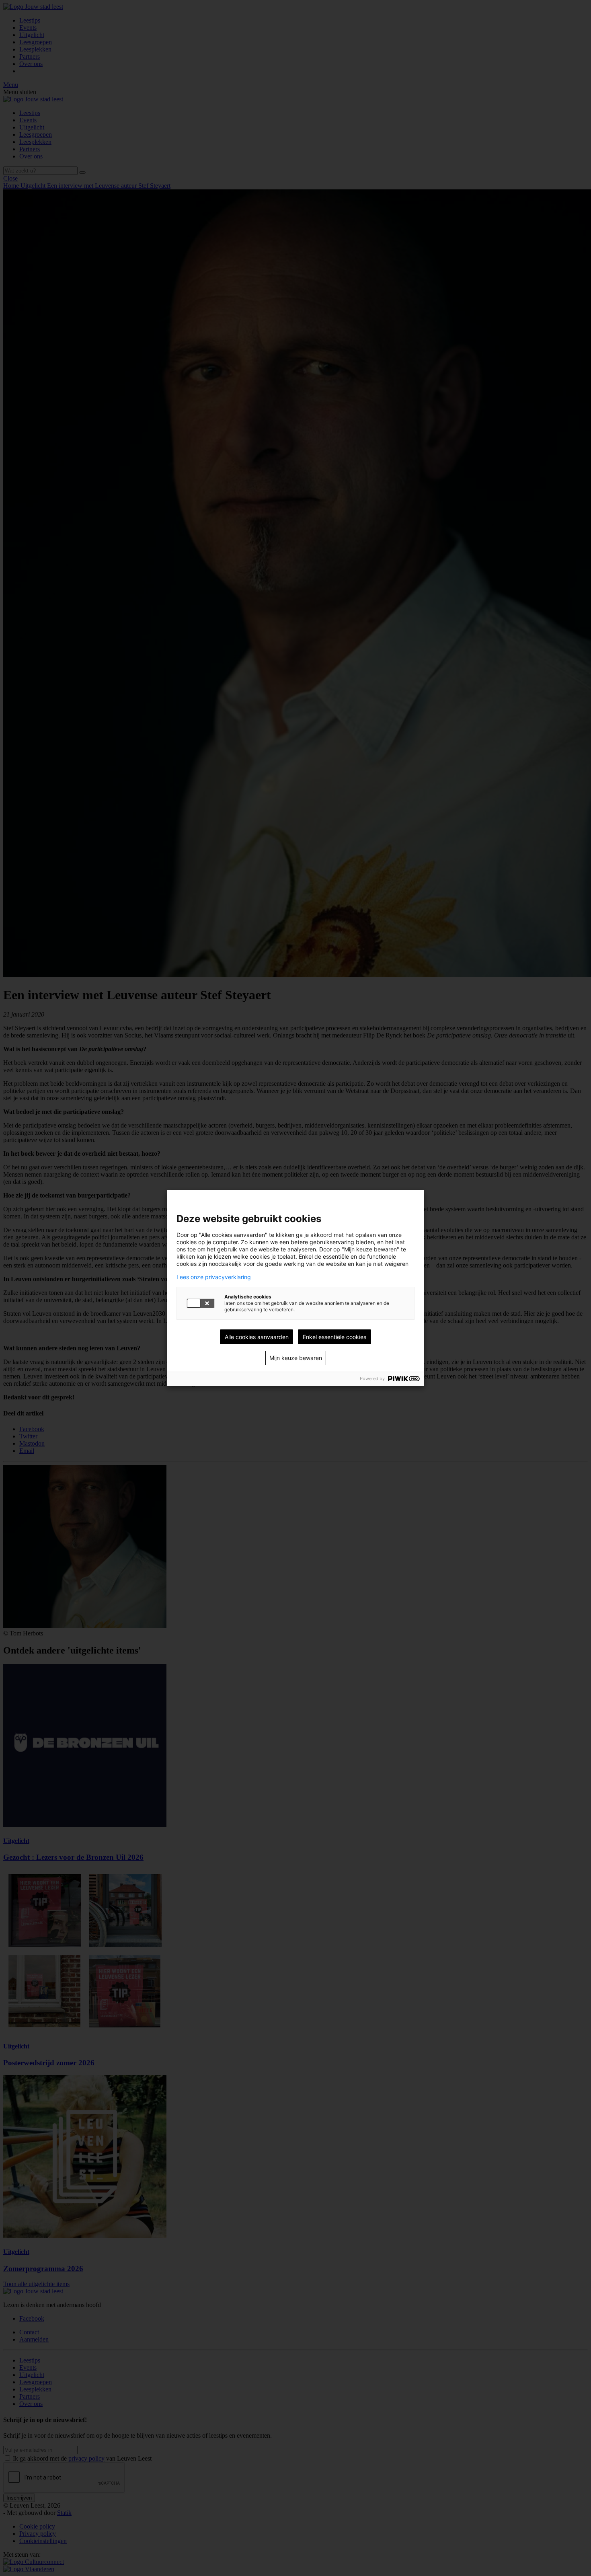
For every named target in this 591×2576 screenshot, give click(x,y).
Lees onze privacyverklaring (214, 1277)
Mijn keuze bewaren (296, 1358)
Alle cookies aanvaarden (257, 1337)
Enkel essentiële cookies (334, 1337)
